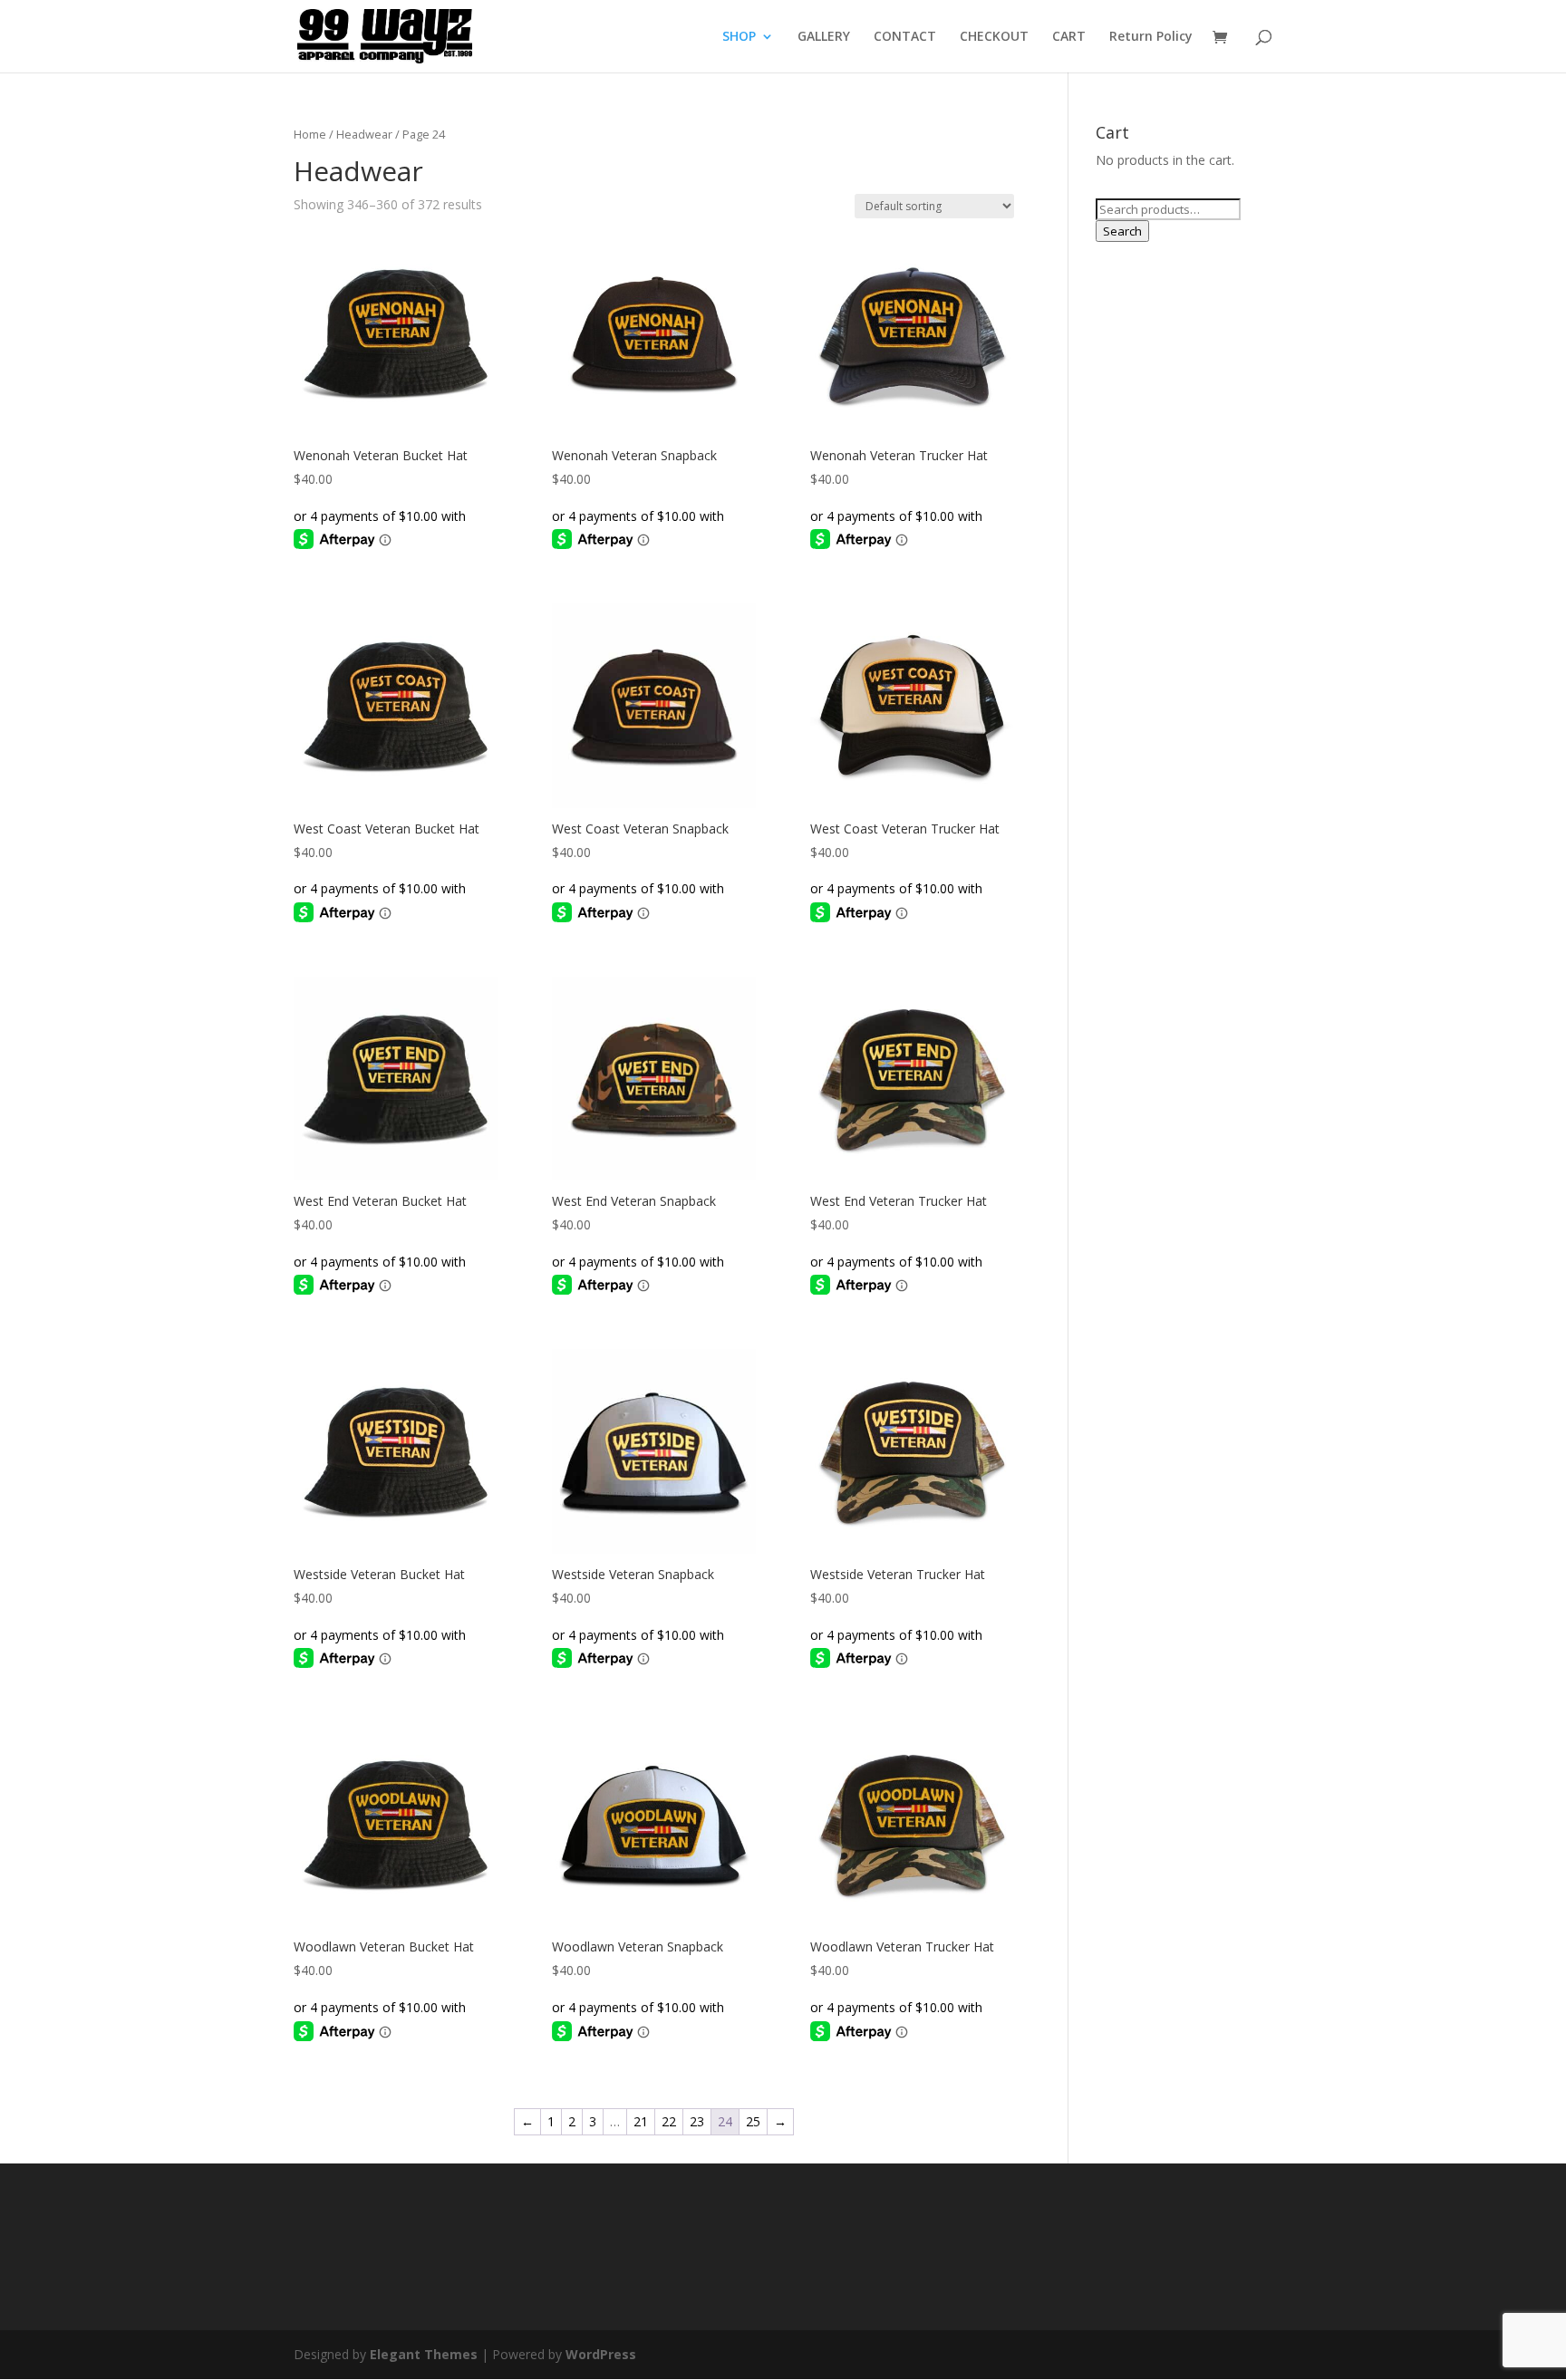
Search (1122, 231)
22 (669, 2121)
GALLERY (824, 37)
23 (697, 2121)
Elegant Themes (424, 2354)
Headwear (364, 134)
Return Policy (1151, 37)
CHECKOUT (994, 37)
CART (1069, 37)
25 (753, 2121)
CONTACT (905, 37)
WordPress (601, 2354)
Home (310, 134)
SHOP (739, 37)
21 (641, 2121)
